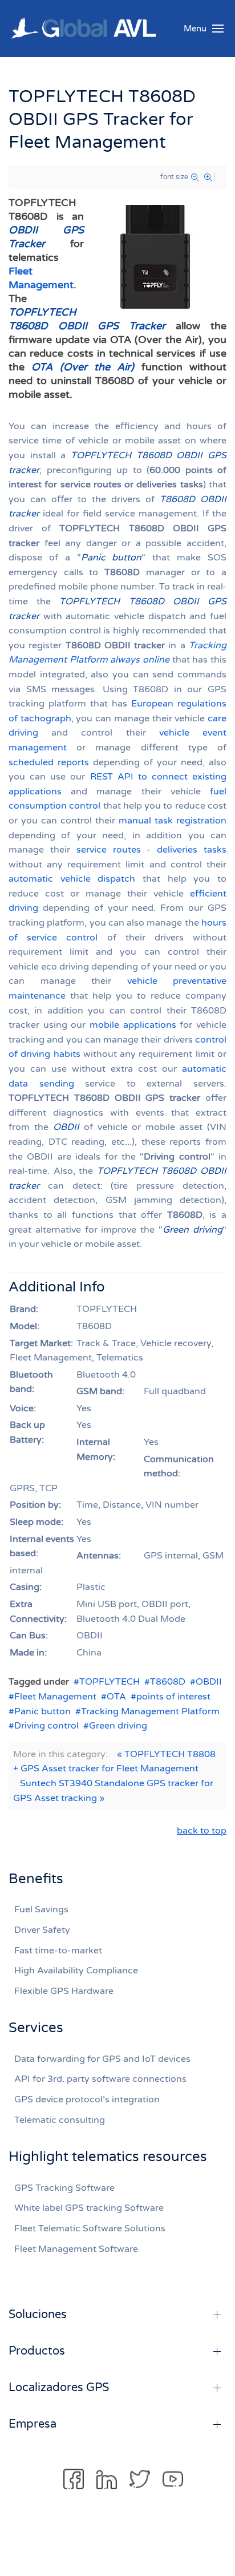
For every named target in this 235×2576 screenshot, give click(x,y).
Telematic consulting (60, 2120)
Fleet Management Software (76, 2249)
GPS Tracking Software (64, 2188)
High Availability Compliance (76, 1971)
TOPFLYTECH (110, 1682)
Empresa (33, 2424)
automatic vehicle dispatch (72, 879)
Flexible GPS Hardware (64, 1991)
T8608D (168, 1682)
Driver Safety (42, 1930)
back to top (202, 1831)
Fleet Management (55, 1697)
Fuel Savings (41, 1909)
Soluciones (38, 2315)
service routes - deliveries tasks (151, 850)
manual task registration (173, 821)
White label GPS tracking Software (89, 2208)
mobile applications (133, 1025)
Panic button (42, 1711)
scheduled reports (49, 762)
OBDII (209, 1682)
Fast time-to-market (58, 1951)
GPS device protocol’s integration (87, 2099)
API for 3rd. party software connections (100, 2079)
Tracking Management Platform (150, 1711)
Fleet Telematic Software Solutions (90, 2228)
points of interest (173, 1697)
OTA (116, 1697)
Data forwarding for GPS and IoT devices (102, 2059)
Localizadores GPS (59, 2388)
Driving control (46, 1726)
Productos (37, 2351)
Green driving (118, 1726)
